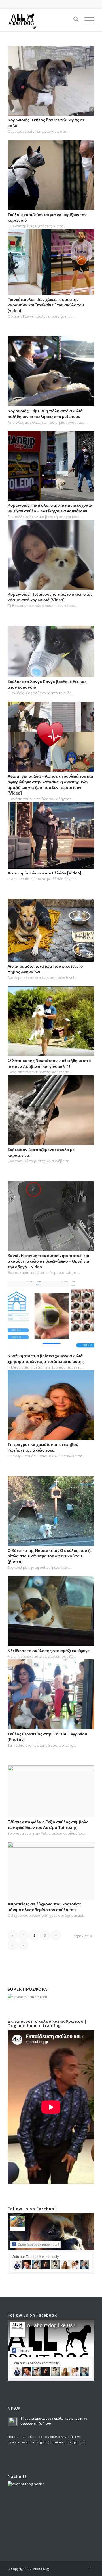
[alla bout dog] (42, 20)
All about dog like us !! (52, 2325)
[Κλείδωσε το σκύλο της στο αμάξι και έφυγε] (51, 1611)
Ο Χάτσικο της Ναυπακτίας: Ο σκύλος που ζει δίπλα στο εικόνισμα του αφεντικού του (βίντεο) (50, 1556)
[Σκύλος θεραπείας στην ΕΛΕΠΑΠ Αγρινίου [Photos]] (51, 1694)
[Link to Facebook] (90, 2568)
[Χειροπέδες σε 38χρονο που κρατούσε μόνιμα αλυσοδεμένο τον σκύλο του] (51, 1871)
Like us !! (24, 2351)
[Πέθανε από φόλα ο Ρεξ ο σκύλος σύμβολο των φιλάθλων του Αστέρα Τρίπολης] (51, 1791)
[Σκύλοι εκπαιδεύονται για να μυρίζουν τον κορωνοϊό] (51, 175)
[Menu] (87, 20)
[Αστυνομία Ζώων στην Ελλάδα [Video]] (51, 835)
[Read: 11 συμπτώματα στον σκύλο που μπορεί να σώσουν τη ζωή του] (13, 2421)
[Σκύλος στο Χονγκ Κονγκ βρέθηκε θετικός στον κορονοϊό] (51, 651)
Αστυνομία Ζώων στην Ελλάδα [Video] (44, 873)
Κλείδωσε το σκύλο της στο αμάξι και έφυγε (49, 1651)
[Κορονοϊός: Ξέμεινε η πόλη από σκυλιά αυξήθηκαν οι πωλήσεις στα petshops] (51, 371)
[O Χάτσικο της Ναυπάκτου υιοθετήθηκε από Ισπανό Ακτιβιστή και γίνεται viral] (51, 1021)
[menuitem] (73, 20)
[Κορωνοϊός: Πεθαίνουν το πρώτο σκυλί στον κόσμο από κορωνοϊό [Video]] (51, 555)
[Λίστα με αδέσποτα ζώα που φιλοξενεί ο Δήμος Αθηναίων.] (51, 930)
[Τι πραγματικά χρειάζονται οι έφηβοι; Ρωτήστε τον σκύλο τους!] (51, 1405)
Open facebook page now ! (38, 2244)
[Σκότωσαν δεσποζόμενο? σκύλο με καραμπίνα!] (51, 1110)
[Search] (73, 20)
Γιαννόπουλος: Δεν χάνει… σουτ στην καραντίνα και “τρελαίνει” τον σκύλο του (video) (46, 305)
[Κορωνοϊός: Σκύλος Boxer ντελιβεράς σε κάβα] (51, 81)
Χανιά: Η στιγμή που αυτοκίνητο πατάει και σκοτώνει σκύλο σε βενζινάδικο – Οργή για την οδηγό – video (48, 1261)
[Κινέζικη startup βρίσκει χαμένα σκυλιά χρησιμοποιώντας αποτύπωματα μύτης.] (51, 1316)
